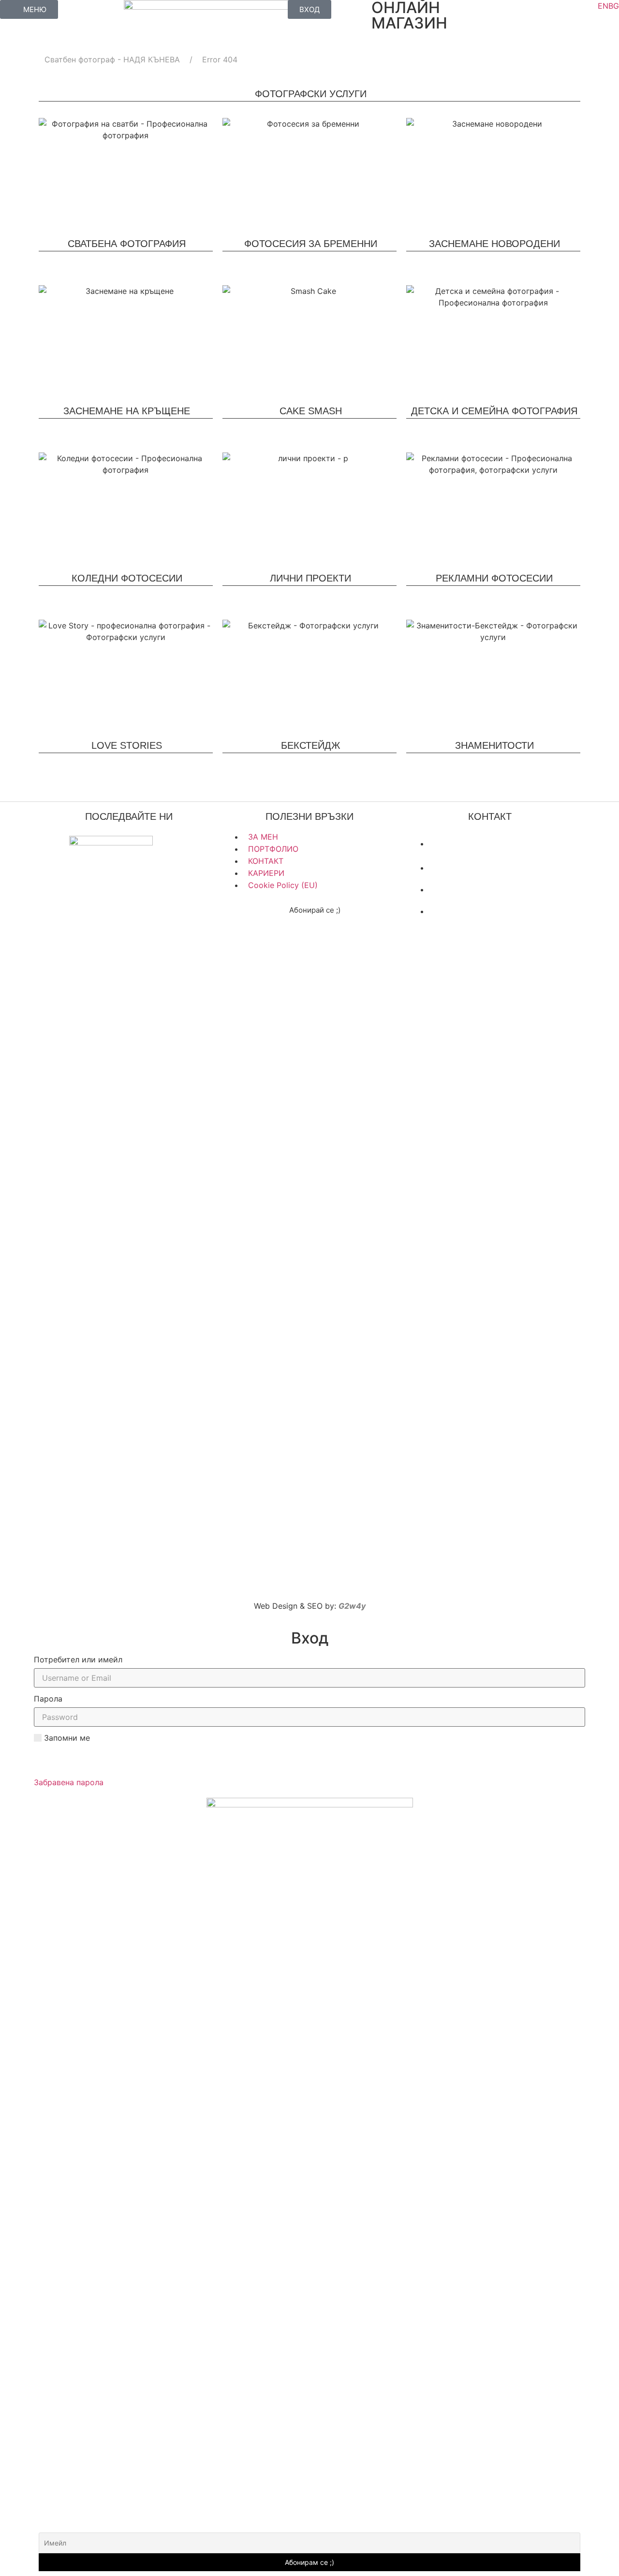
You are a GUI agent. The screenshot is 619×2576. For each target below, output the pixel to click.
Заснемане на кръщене (127, 411)
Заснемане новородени (494, 244)
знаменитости (494, 745)
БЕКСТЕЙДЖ (310, 745)
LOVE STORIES (127, 745)
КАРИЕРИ (266, 873)
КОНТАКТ (266, 861)
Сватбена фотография (127, 244)
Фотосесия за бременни (311, 244)
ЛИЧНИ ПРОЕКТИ (310, 578)
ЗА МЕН (263, 837)
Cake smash (311, 411)
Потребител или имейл (78, 1659)
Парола (48, 1699)
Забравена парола (69, 1782)
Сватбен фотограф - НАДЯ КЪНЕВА (112, 59)
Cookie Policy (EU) (283, 885)
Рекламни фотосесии (494, 578)
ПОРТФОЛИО (273, 849)
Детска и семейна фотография (494, 411)
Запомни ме (66, 1738)
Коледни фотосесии (127, 578)
